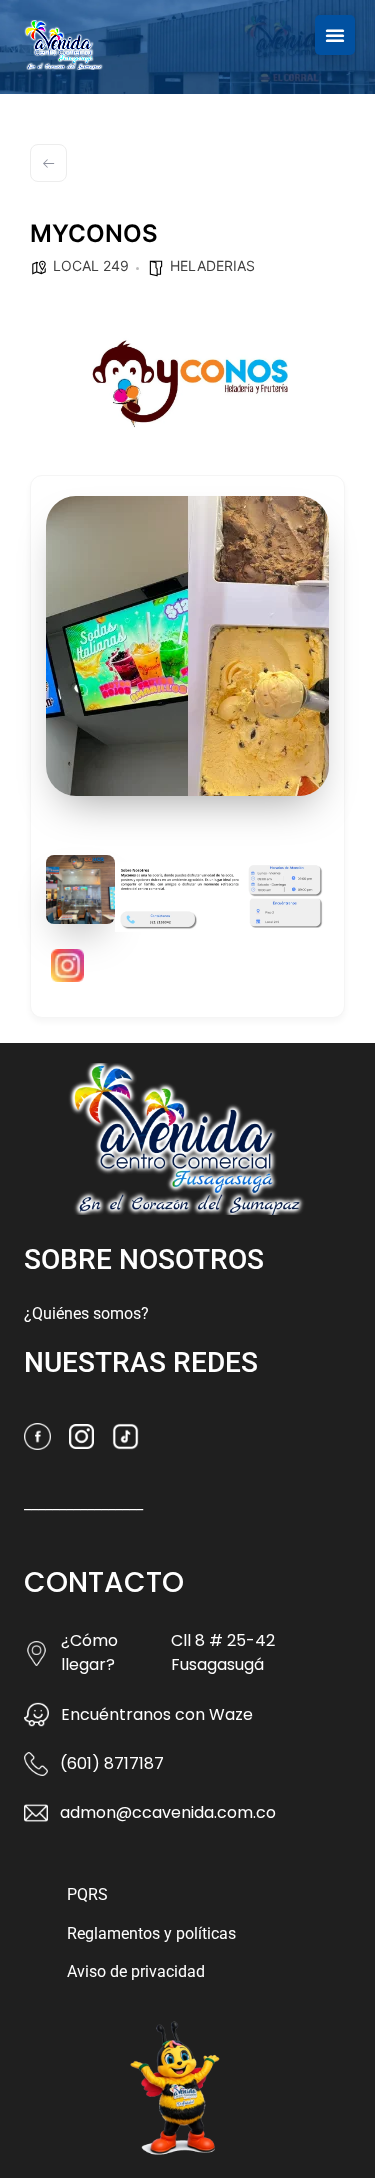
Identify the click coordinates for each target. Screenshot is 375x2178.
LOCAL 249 (91, 265)
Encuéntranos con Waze (157, 1714)
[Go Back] (48, 163)
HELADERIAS (212, 265)
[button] (335, 35)
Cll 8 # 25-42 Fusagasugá (223, 1652)
